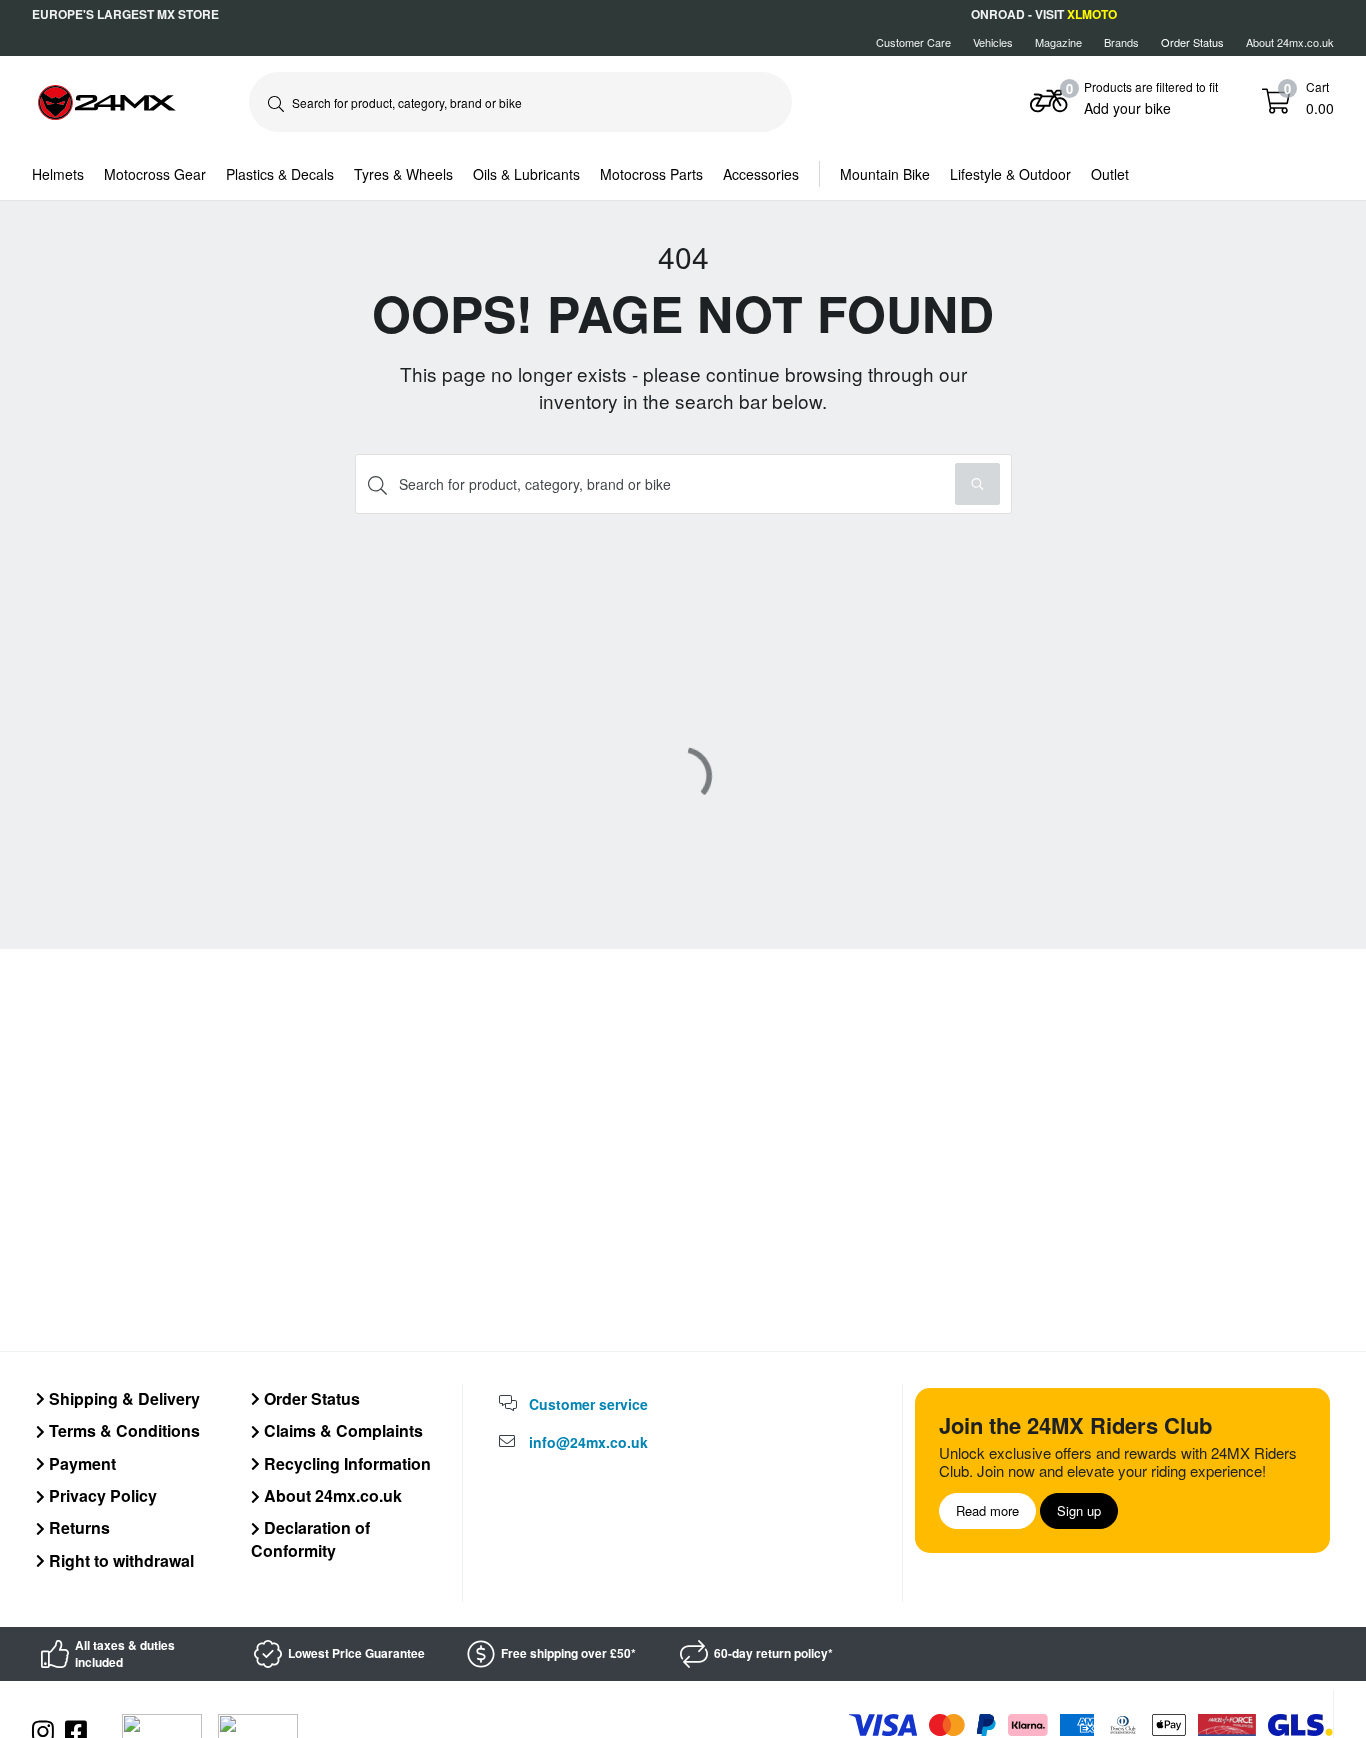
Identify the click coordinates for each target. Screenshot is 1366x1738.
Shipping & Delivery (122, 1398)
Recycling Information (345, 1463)
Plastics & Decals (280, 174)
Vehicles (993, 42)
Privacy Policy (101, 1495)
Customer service (588, 1404)
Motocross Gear (155, 174)
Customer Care (913, 42)
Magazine (1058, 42)
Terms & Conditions (122, 1430)
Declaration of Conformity (310, 1538)
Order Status (310, 1398)
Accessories (761, 174)
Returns (77, 1527)
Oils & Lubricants (526, 174)
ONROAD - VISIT (1044, 14)
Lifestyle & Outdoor (1010, 174)
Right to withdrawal (119, 1560)
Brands (1121, 42)
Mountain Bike (885, 174)
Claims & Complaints (341, 1430)
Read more (987, 1510)
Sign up (1079, 1510)
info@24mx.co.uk (588, 1442)
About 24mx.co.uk (1290, 42)
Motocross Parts (651, 174)
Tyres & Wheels (403, 174)
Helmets (58, 174)
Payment (80, 1463)
